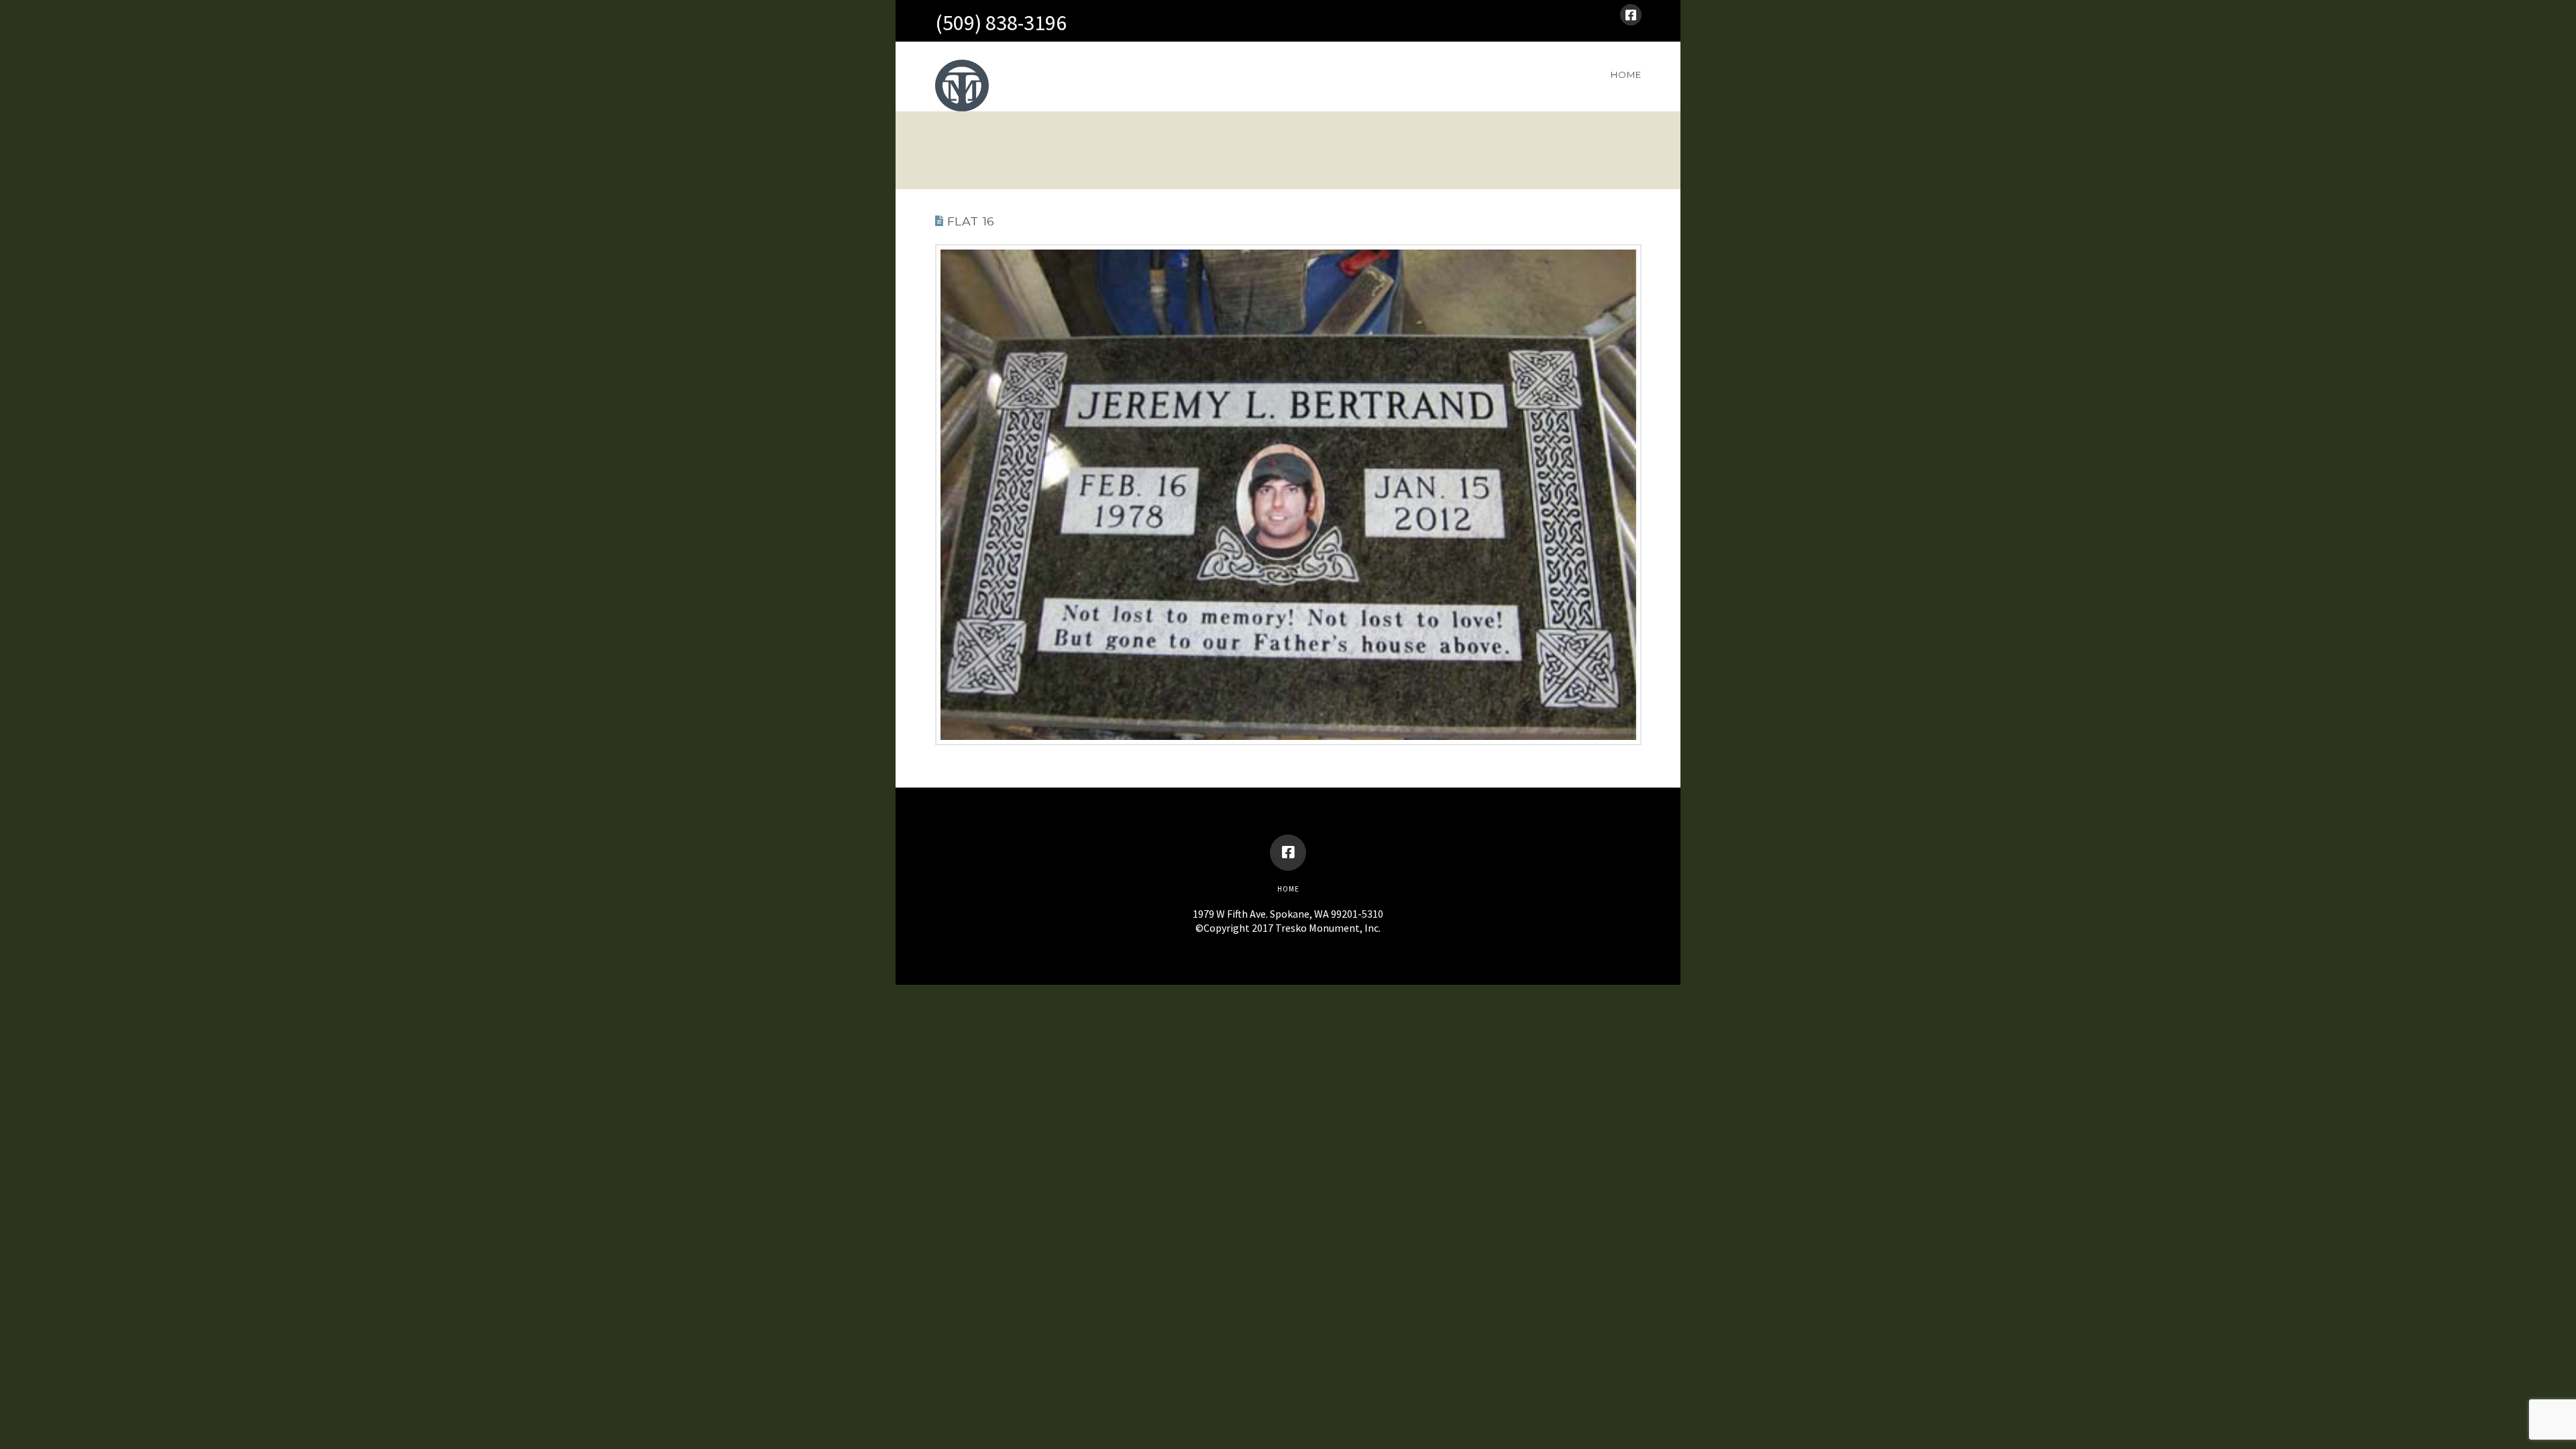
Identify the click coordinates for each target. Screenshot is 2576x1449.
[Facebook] (1631, 15)
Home (1288, 889)
